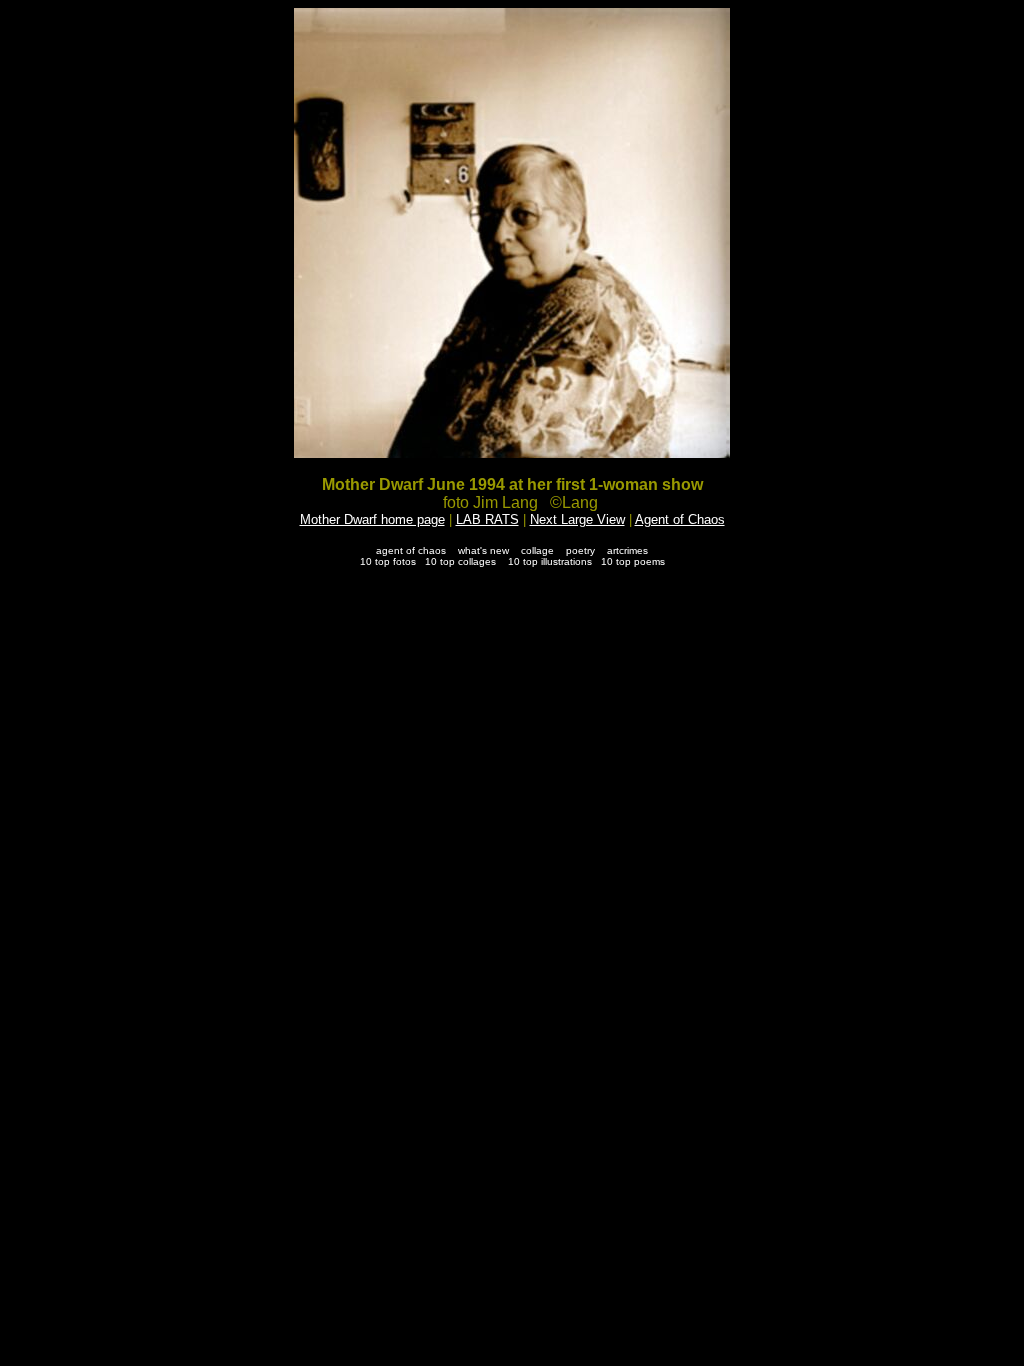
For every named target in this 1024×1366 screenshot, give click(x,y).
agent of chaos (411, 550)
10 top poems (633, 561)
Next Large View (577, 519)
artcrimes (627, 550)
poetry (580, 550)
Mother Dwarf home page (372, 519)
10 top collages (460, 561)
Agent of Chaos (680, 519)
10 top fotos (388, 561)
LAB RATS (487, 519)
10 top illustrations (550, 561)
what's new (483, 550)
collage (537, 550)
